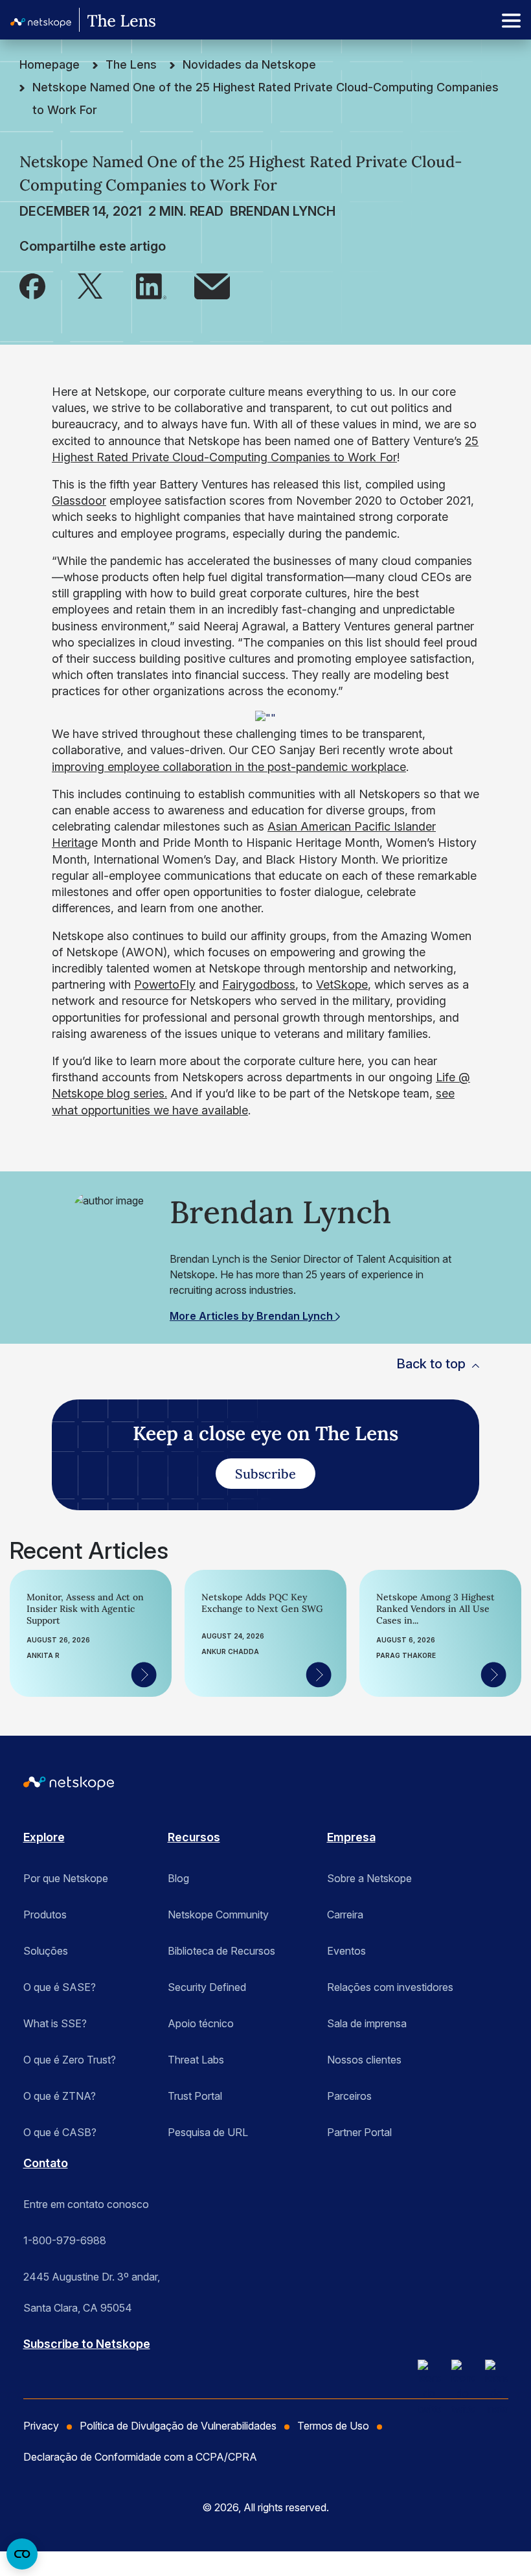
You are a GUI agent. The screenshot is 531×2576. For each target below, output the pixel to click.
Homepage (50, 64)
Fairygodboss (259, 984)
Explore (44, 1837)
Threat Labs (196, 2060)
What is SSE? (55, 2023)
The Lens (131, 64)
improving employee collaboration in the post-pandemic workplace (229, 767)
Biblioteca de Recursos (221, 1951)
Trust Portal (195, 2096)
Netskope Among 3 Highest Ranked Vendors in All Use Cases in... (435, 1609)
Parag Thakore (406, 1655)
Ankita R (43, 1655)
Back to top (431, 1364)
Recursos (194, 1837)
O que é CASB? (60, 2132)
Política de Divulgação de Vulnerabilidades (178, 2426)
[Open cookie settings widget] (22, 2554)
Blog (178, 1878)
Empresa (351, 1837)
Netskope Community (218, 1915)
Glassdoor (79, 500)
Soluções (46, 1951)
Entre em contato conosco (86, 2204)
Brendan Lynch (283, 211)
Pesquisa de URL (208, 2132)
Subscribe (265, 1474)
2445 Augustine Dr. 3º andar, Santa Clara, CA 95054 (92, 2281)
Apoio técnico (201, 2023)
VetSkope (342, 984)
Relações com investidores (390, 1987)
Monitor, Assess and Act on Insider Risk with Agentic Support (85, 1609)
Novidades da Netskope (249, 64)
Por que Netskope (66, 1878)
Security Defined (207, 1987)
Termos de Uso (333, 2426)
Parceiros (349, 2096)
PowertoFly (165, 984)
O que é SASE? (60, 1987)
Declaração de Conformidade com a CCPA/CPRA (140, 2457)
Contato (46, 2163)
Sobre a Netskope (369, 1878)
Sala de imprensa (367, 2023)
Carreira (345, 1915)
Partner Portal (359, 2132)
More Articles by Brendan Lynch (253, 1316)
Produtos (45, 1915)
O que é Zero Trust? (70, 2060)
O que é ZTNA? (60, 2096)
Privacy (41, 2426)
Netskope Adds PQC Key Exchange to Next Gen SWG (262, 1603)
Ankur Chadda (230, 1651)
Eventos (346, 1951)
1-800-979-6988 (65, 2240)
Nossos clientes (364, 2060)
